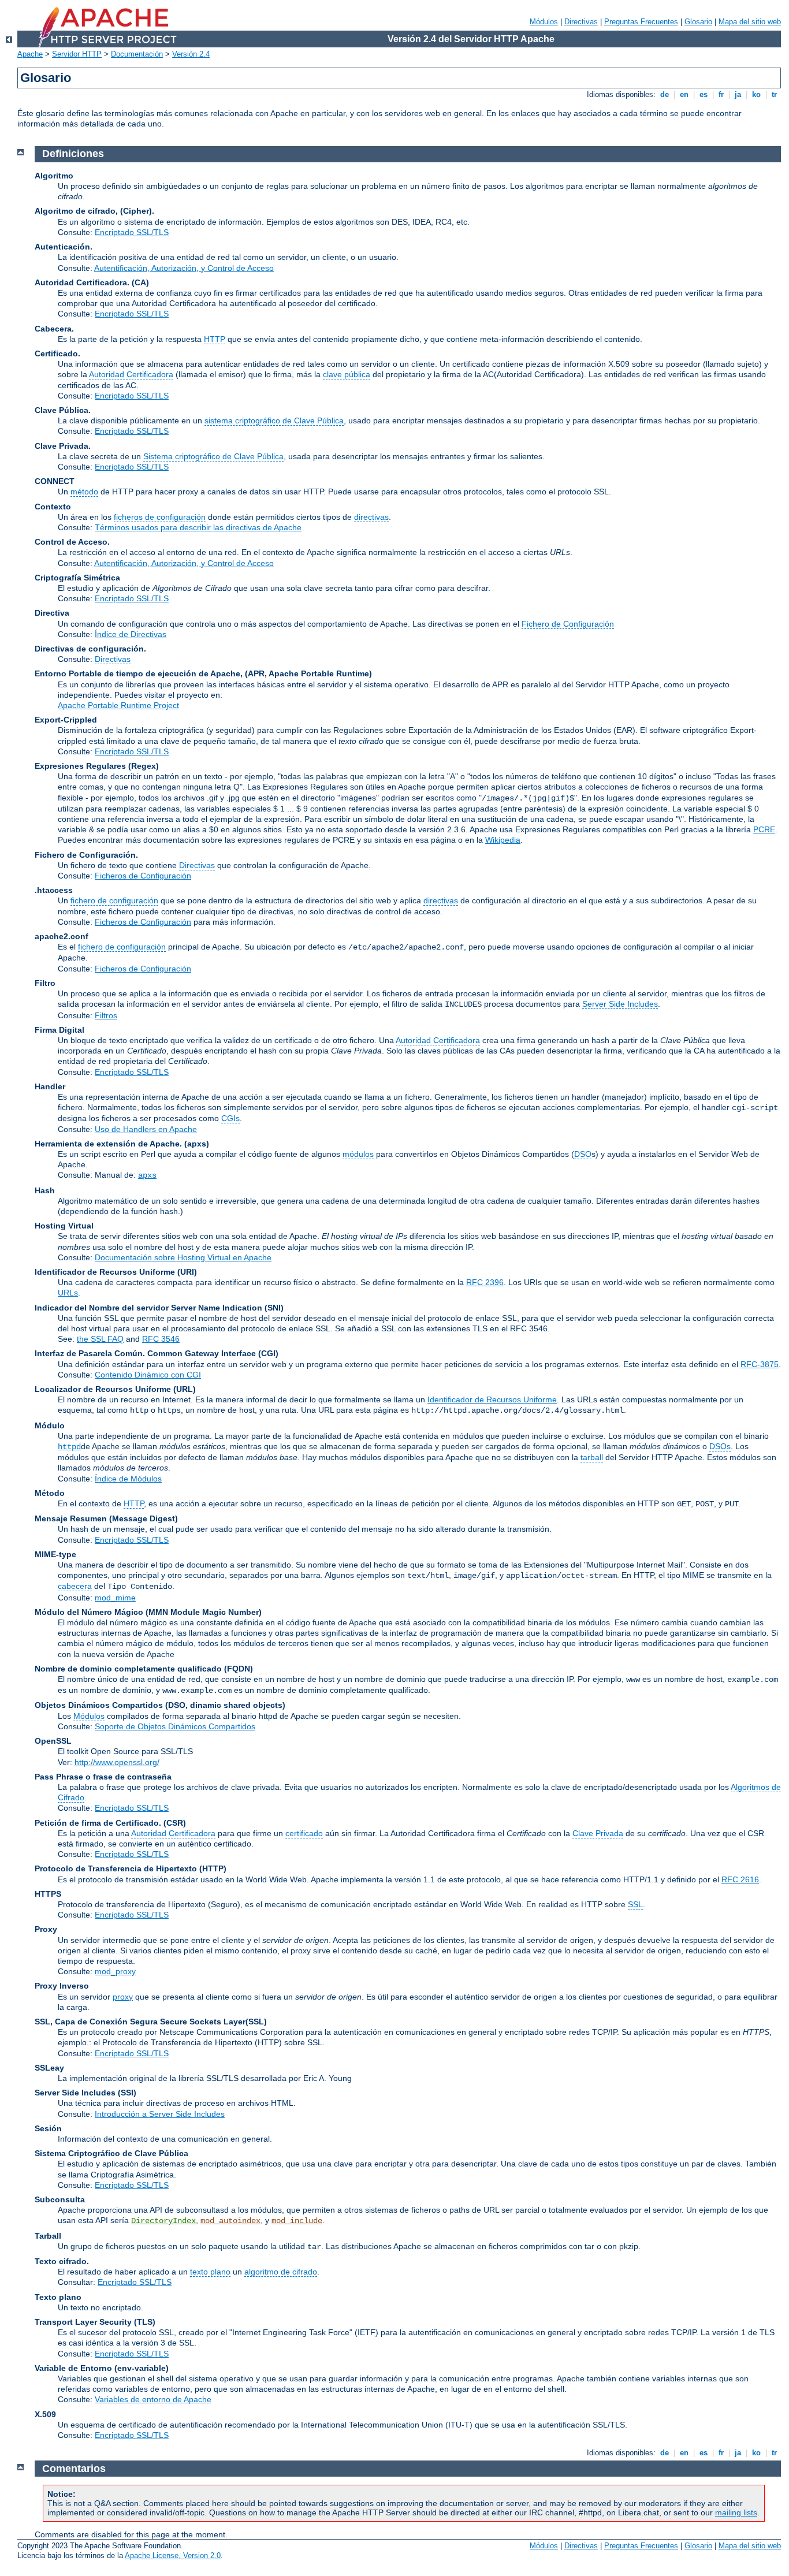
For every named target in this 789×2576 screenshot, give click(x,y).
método (84, 492)
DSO (583, 1154)
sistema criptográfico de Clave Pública (274, 420)
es (704, 94)
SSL (635, 1904)
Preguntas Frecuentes (641, 22)
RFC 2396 (485, 1282)
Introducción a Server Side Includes (160, 2114)
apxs (147, 1175)
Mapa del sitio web (750, 22)
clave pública (347, 374)
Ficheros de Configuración (143, 876)
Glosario (698, 22)
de (665, 94)
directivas (371, 517)
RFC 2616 (740, 1879)
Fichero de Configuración (568, 624)
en (684, 94)
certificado (304, 1833)
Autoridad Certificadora (131, 374)
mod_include (297, 2221)
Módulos (544, 22)
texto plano (210, 2272)
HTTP (215, 339)
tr (774, 94)
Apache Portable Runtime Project (118, 705)
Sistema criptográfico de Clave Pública (213, 456)
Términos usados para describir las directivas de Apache (198, 527)
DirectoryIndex (163, 2221)
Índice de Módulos (128, 1479)
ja (738, 94)
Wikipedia (503, 840)
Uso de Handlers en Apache (146, 1129)
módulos (358, 1154)
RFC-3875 (760, 1364)
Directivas (581, 22)
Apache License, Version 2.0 (173, 2555)
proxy (123, 1997)
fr (721, 94)
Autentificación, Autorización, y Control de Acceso (184, 268)
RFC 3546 (161, 1339)
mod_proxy (115, 1971)
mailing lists (736, 2512)
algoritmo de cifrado (281, 2272)
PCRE (764, 829)
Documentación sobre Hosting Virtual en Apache (183, 1257)
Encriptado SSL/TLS (132, 232)
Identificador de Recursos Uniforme (492, 1399)
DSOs (720, 1446)
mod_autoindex (230, 2221)
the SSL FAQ (100, 1339)
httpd (69, 1447)
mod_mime (115, 1598)
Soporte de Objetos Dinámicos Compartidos (175, 1726)
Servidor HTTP (77, 54)
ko (756, 94)
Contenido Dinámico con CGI (148, 1375)
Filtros (106, 1015)
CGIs (230, 1118)
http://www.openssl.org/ (117, 1762)
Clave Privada (598, 1833)
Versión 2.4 (191, 54)
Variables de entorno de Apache (153, 2399)
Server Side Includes (620, 1004)
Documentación (137, 54)
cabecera (75, 1586)
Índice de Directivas (131, 634)
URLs (68, 1293)
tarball (592, 1457)
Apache (30, 54)
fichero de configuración (114, 900)
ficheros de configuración (160, 517)
